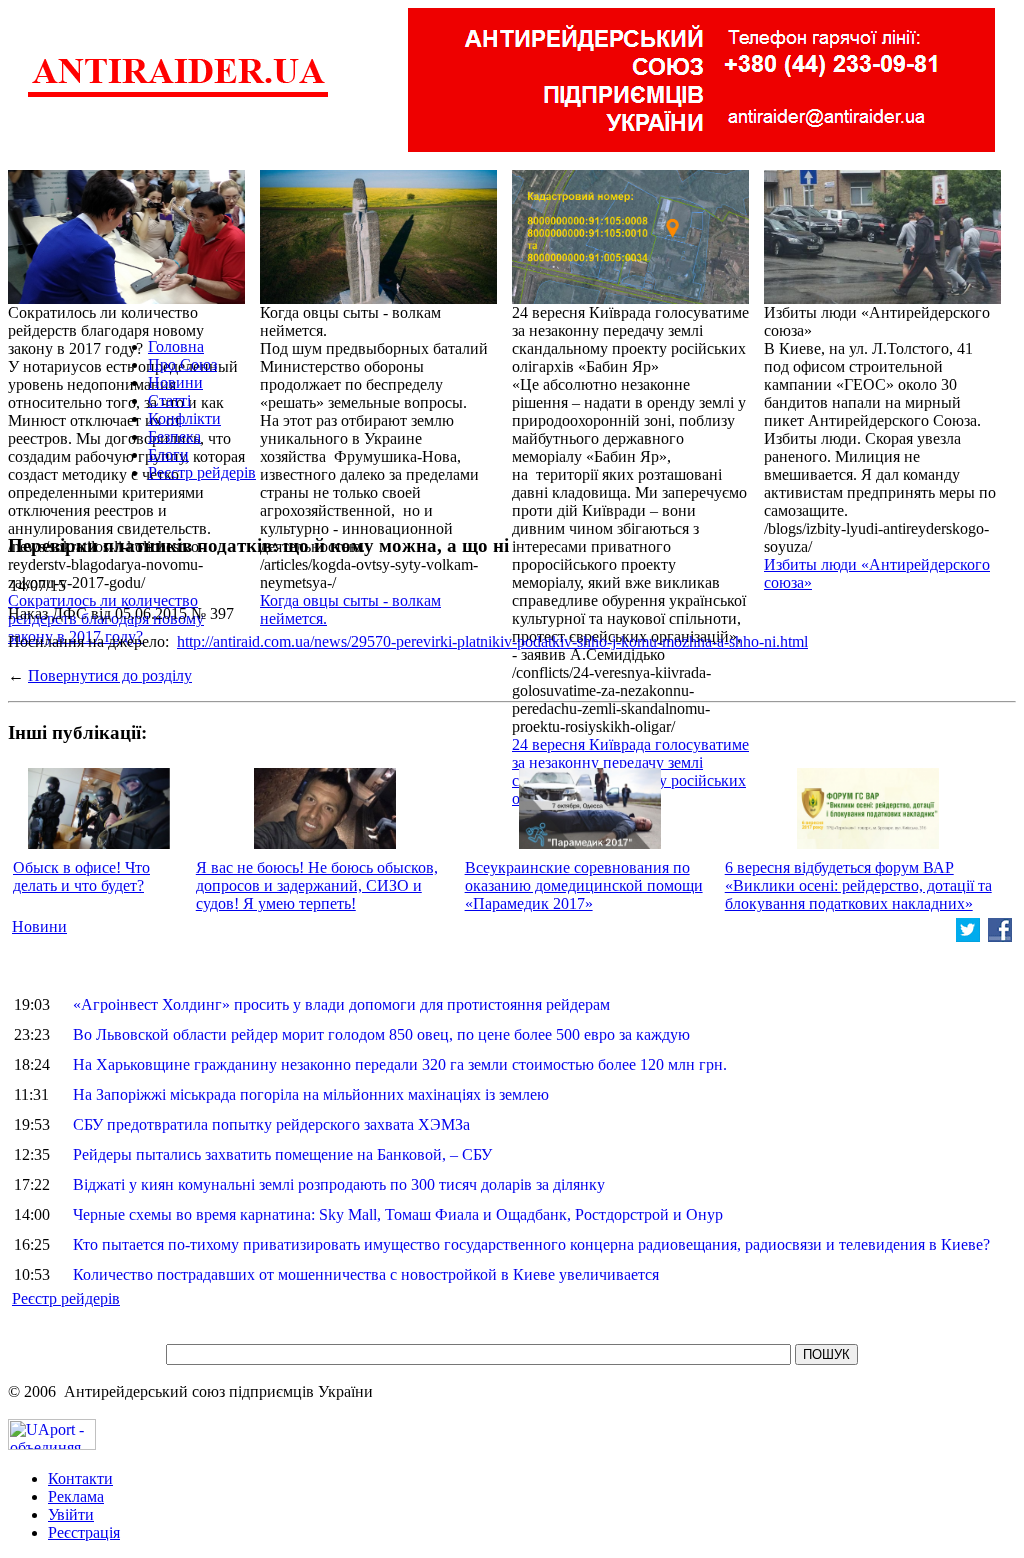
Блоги (168, 454)
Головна (176, 346)
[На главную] (178, 94)
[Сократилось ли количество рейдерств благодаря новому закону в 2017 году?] (126, 298)
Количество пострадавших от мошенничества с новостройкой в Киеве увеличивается (366, 1274)
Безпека (174, 436)
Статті (169, 400)
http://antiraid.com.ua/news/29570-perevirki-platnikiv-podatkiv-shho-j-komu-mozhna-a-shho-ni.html (492, 641)
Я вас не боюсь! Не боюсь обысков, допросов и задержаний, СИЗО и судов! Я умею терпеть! (317, 885)
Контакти (80, 1478)
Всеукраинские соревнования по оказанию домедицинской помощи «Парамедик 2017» (584, 885)
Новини (175, 382)
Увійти (71, 1514)
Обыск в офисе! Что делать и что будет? (81, 876)
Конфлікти (184, 418)
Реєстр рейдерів (202, 472)
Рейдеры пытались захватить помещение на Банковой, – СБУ (282, 1154)
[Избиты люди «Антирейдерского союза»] (882, 298)
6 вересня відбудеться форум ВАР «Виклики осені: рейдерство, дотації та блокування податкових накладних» (858, 885)
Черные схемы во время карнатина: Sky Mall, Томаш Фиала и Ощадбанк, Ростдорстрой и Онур (398, 1214)
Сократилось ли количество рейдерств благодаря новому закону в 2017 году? (106, 618)
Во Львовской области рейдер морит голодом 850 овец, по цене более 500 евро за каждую (381, 1034)
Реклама (76, 1496)
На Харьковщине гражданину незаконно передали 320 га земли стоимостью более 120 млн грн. (400, 1064)
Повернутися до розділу (110, 675)
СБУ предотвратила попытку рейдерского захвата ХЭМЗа (271, 1124)
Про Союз (182, 364)
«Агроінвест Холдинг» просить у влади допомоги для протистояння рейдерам (341, 1004)
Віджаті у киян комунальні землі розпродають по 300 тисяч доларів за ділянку (339, 1184)
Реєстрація (84, 1532)
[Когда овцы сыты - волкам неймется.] (378, 298)
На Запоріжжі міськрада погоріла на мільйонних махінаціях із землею (311, 1094)
